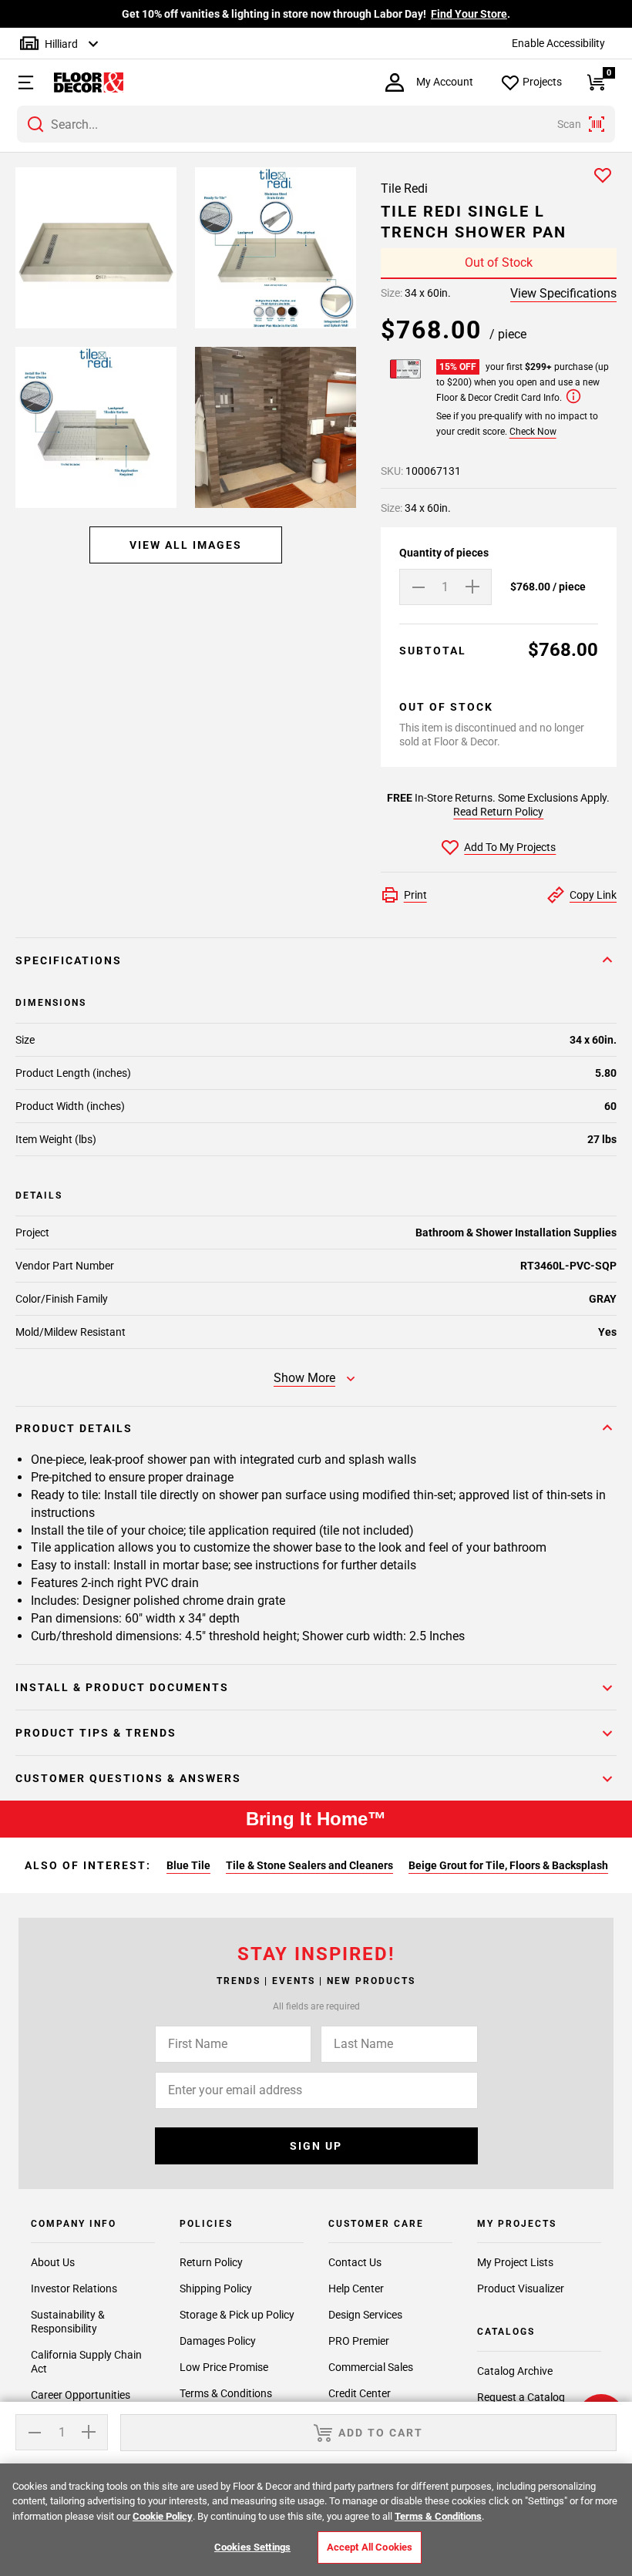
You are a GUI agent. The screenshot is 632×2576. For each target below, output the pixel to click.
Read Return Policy (498, 812)
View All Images (186, 545)
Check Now (533, 432)
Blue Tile (188, 1865)
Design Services (365, 2315)
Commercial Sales (371, 2367)
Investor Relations (74, 2288)
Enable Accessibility (558, 43)
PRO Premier (359, 2341)
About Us (53, 2262)
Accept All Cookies (370, 2547)
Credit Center (360, 2393)
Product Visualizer (521, 2288)
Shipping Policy (216, 2288)
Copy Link (593, 895)
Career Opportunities (81, 2395)
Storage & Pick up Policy (237, 2315)
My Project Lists (515, 2262)
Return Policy (211, 2262)
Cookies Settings (252, 2547)
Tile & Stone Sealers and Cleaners (309, 1865)
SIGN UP (316, 2146)
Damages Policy (218, 2341)
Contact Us (355, 2262)
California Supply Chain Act (86, 2362)
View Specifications (563, 293)
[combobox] (316, 124)
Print (415, 895)
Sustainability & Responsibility (68, 2322)
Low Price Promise (224, 2367)
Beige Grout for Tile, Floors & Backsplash (508, 1865)
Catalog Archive (515, 2371)
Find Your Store (469, 14)
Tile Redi (404, 188)
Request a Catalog (521, 2397)
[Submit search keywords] (35, 124)
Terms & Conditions (226, 2393)
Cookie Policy (163, 2516)
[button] (19, 82)
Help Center (356, 2288)
